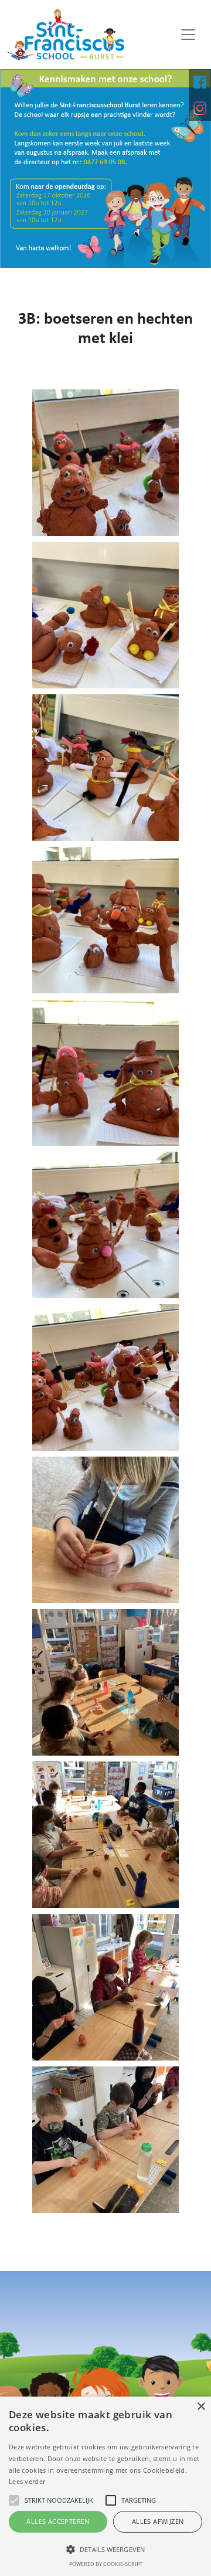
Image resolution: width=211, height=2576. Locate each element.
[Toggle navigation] (188, 35)
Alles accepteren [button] (58, 2521)
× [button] (201, 2407)
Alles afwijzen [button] (158, 2521)
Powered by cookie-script (106, 2564)
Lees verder (27, 2481)
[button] (105, 2549)
